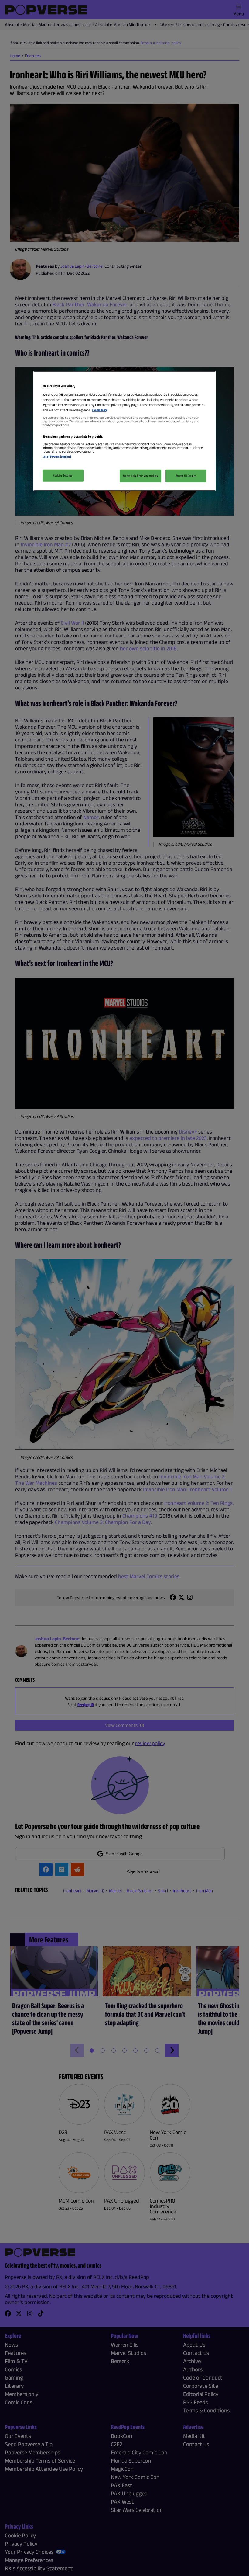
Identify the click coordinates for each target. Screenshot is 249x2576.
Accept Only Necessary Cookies (140, 475)
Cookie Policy (100, 410)
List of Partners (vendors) (57, 457)
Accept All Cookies (186, 475)
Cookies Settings (63, 475)
